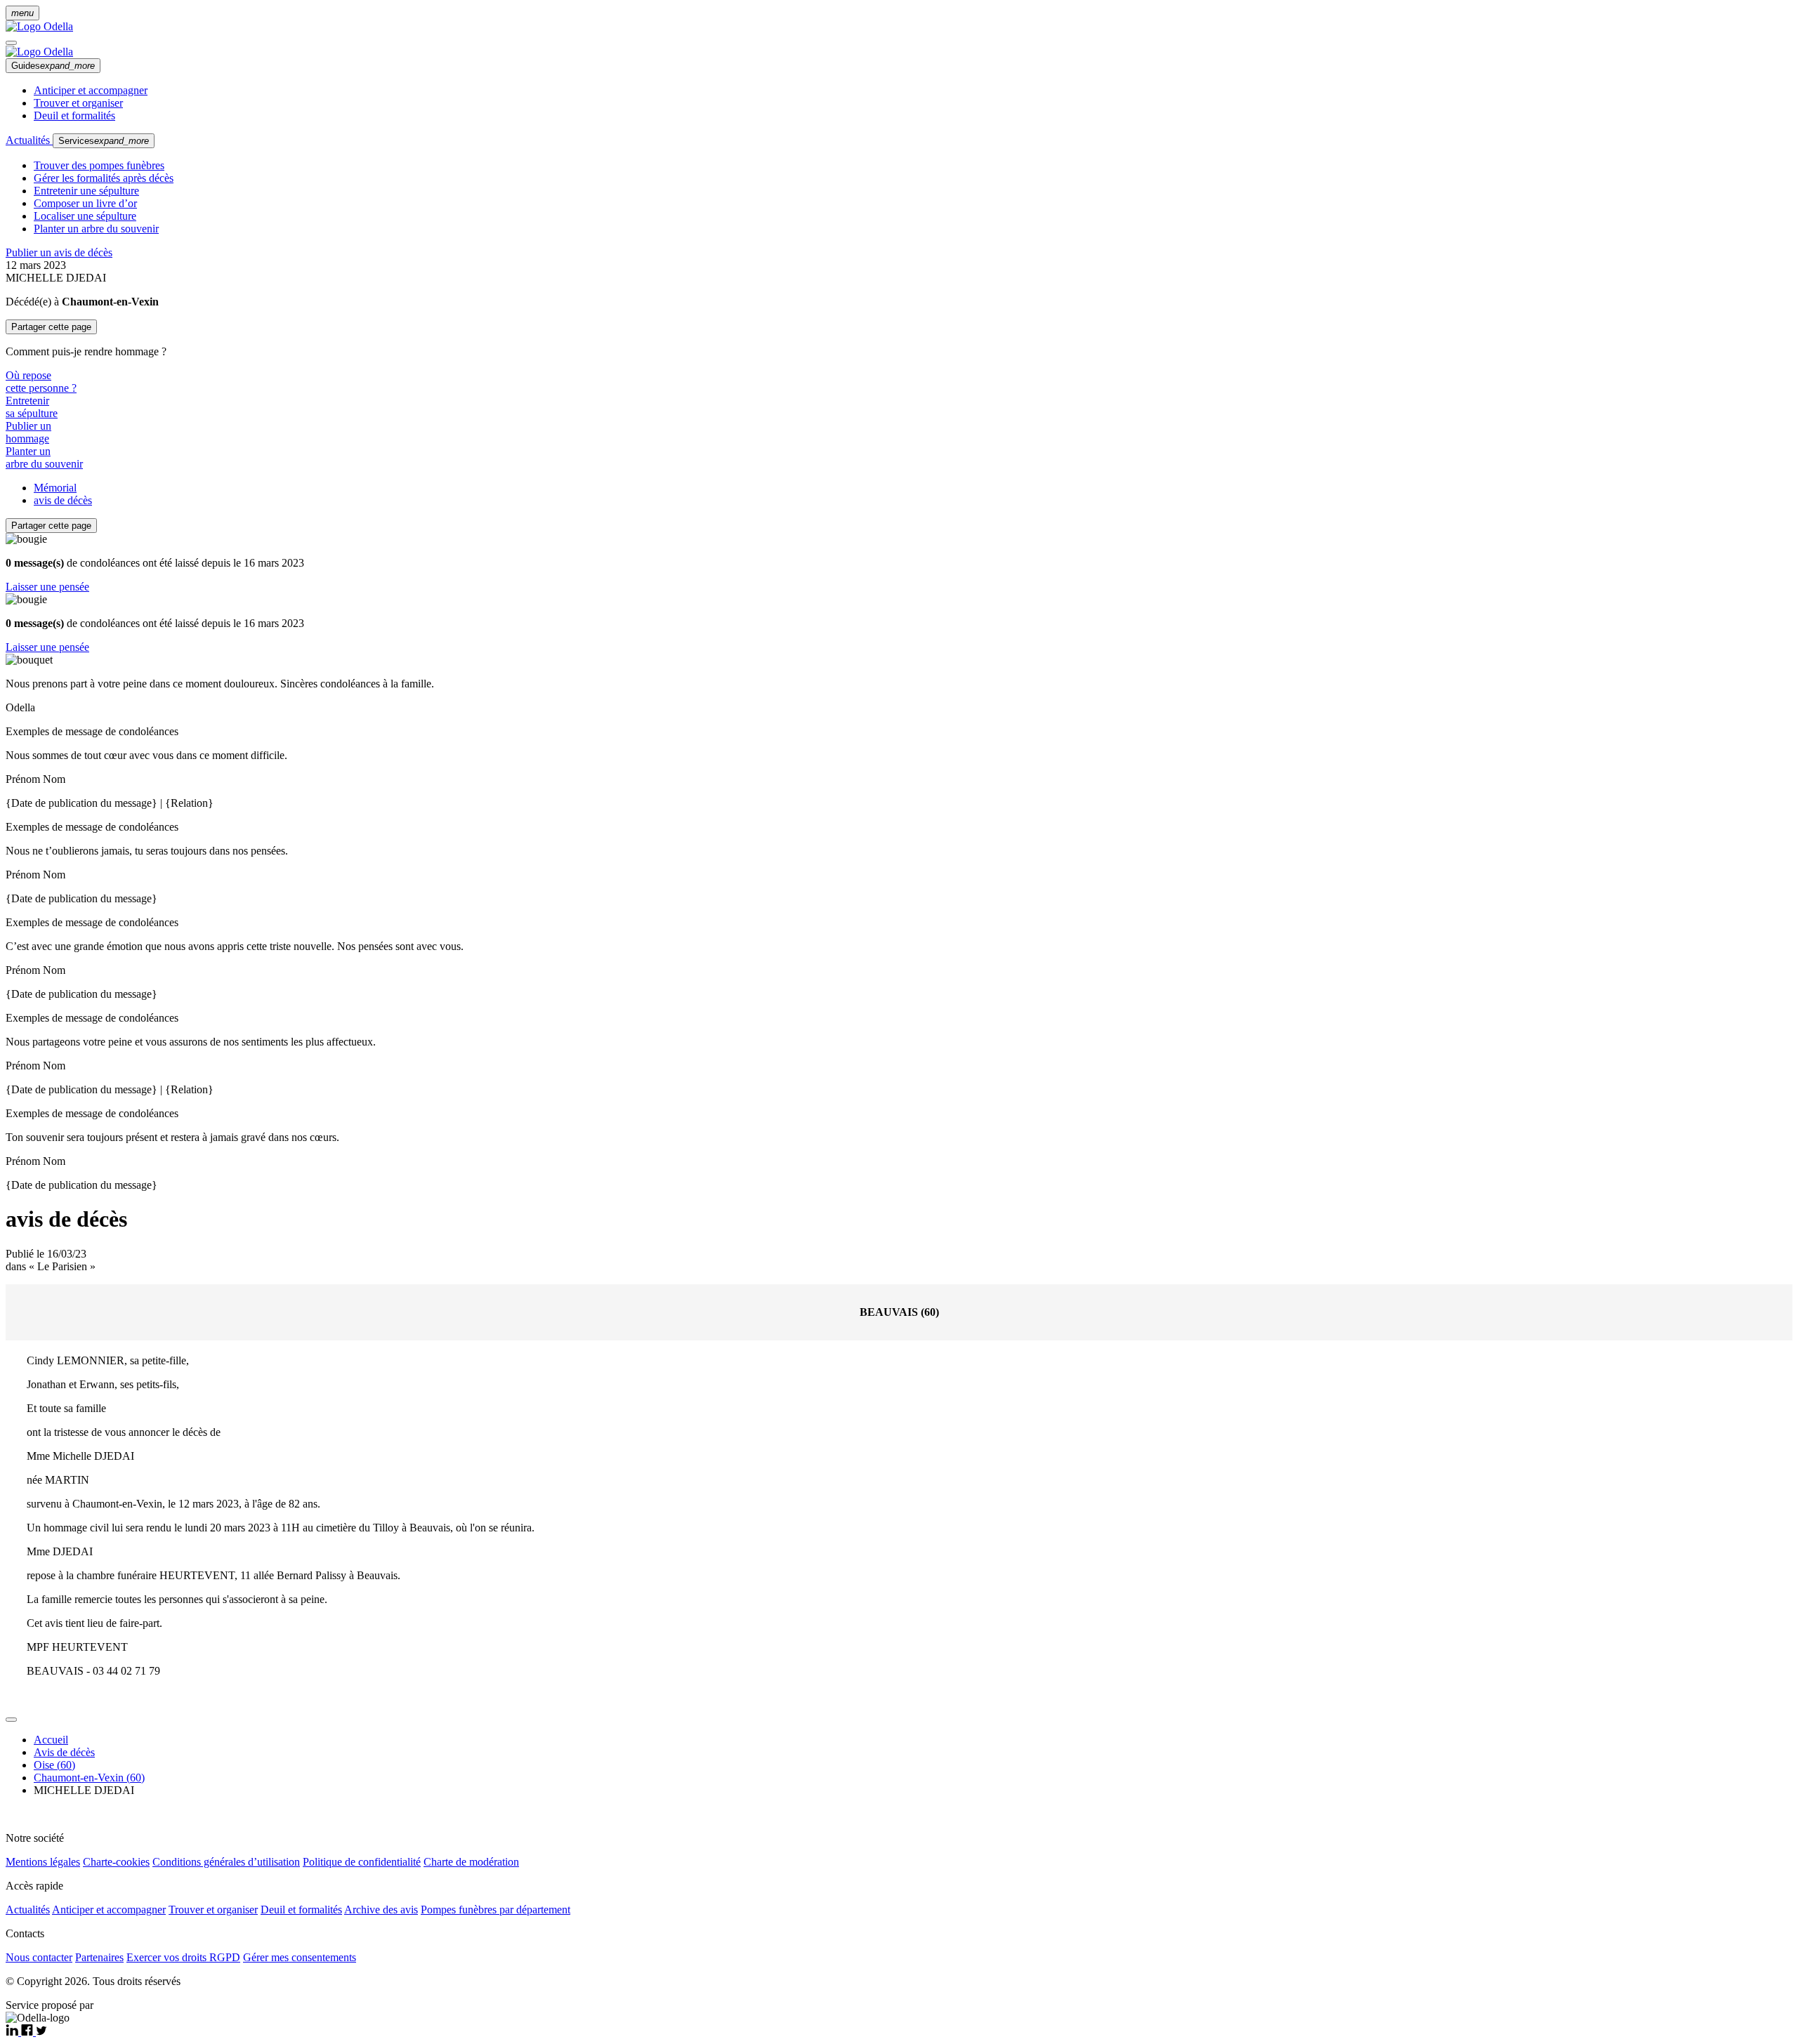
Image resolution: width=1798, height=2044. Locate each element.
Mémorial (55, 488)
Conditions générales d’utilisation (226, 1862)
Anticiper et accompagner (91, 90)
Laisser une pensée (47, 587)
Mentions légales (43, 1862)
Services (104, 141)
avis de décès (63, 500)
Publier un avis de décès (59, 252)
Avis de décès (64, 1752)
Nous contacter (39, 1957)
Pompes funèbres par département (496, 1910)
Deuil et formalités (74, 116)
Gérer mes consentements (300, 1957)
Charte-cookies (116, 1862)
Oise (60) (54, 1765)
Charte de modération (471, 1862)
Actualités (29, 140)
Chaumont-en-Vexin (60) (89, 1778)
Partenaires (99, 1957)
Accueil (51, 1740)
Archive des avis (381, 1910)
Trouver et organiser (78, 103)
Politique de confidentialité (362, 1862)
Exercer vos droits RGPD (183, 1957)
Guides (53, 66)
